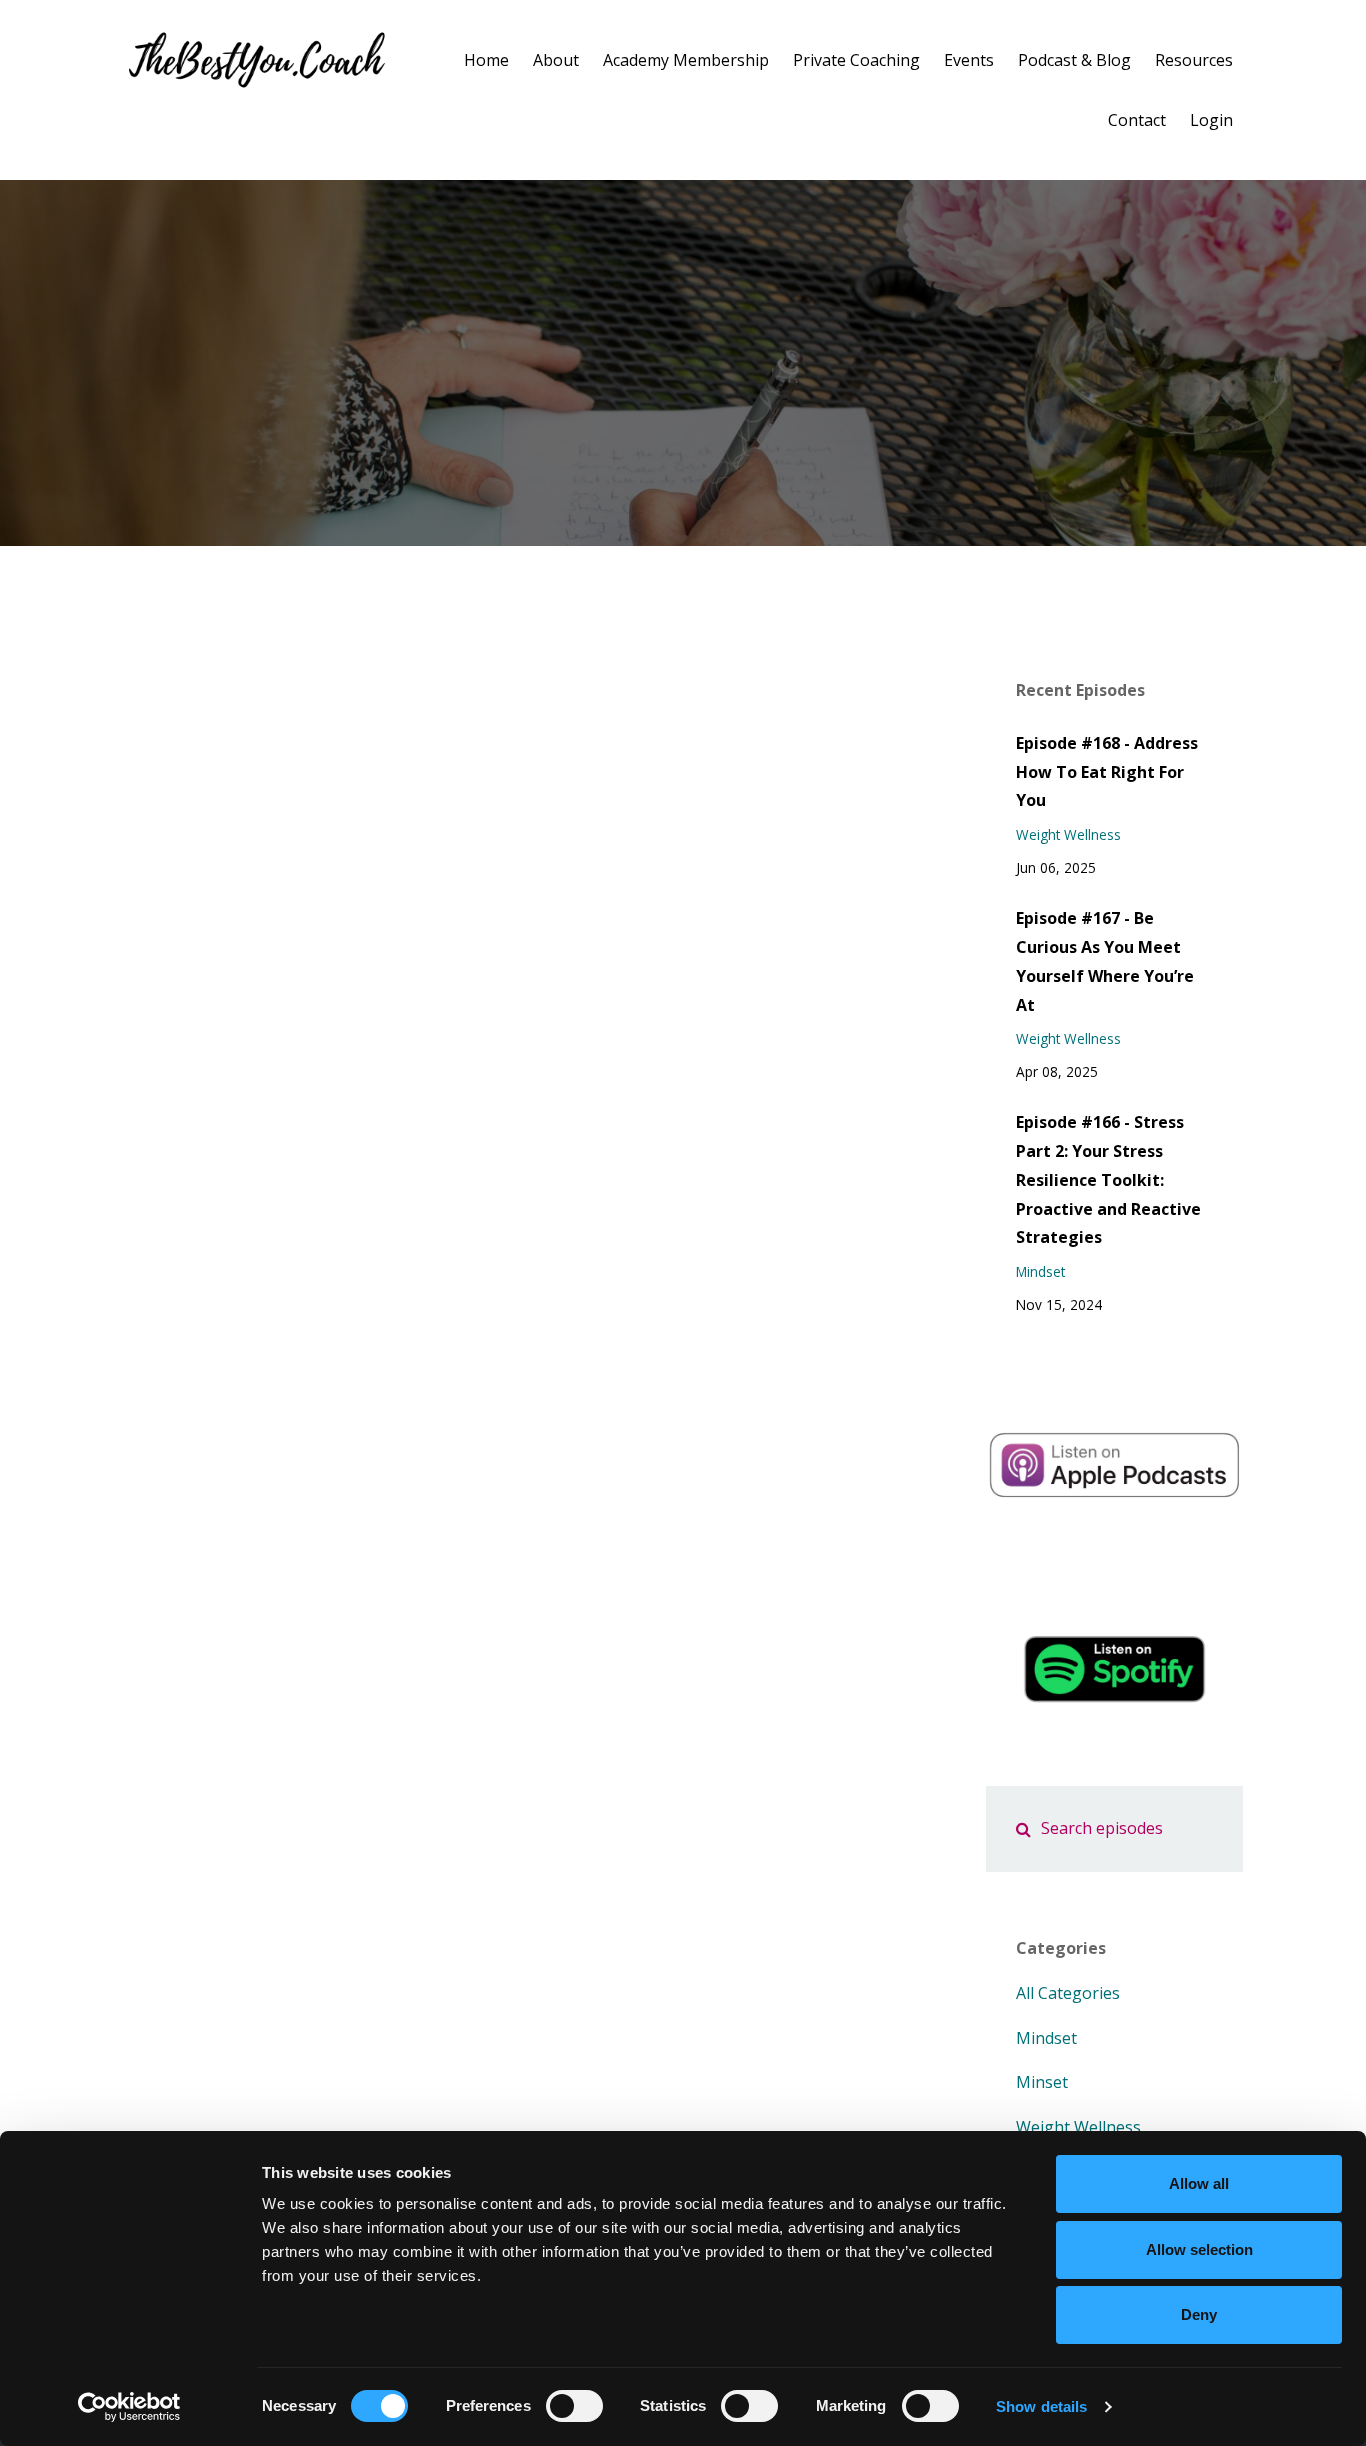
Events (969, 60)
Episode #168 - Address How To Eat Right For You (1107, 772)
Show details (1041, 2406)
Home (486, 60)
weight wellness (1068, 834)
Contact (1137, 120)
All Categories (1068, 1993)
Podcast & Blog (1074, 60)
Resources (1194, 60)
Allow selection (1199, 2249)
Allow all (1199, 2183)
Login (1211, 120)
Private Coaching (856, 60)
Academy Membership (686, 60)
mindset (1040, 1271)
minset (1042, 2082)
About (556, 60)
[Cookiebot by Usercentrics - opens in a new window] (129, 2407)
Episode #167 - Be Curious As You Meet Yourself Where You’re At (1105, 961)
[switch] (574, 2406)
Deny (1199, 2314)
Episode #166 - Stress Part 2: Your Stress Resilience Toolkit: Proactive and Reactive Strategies (1108, 1179)
